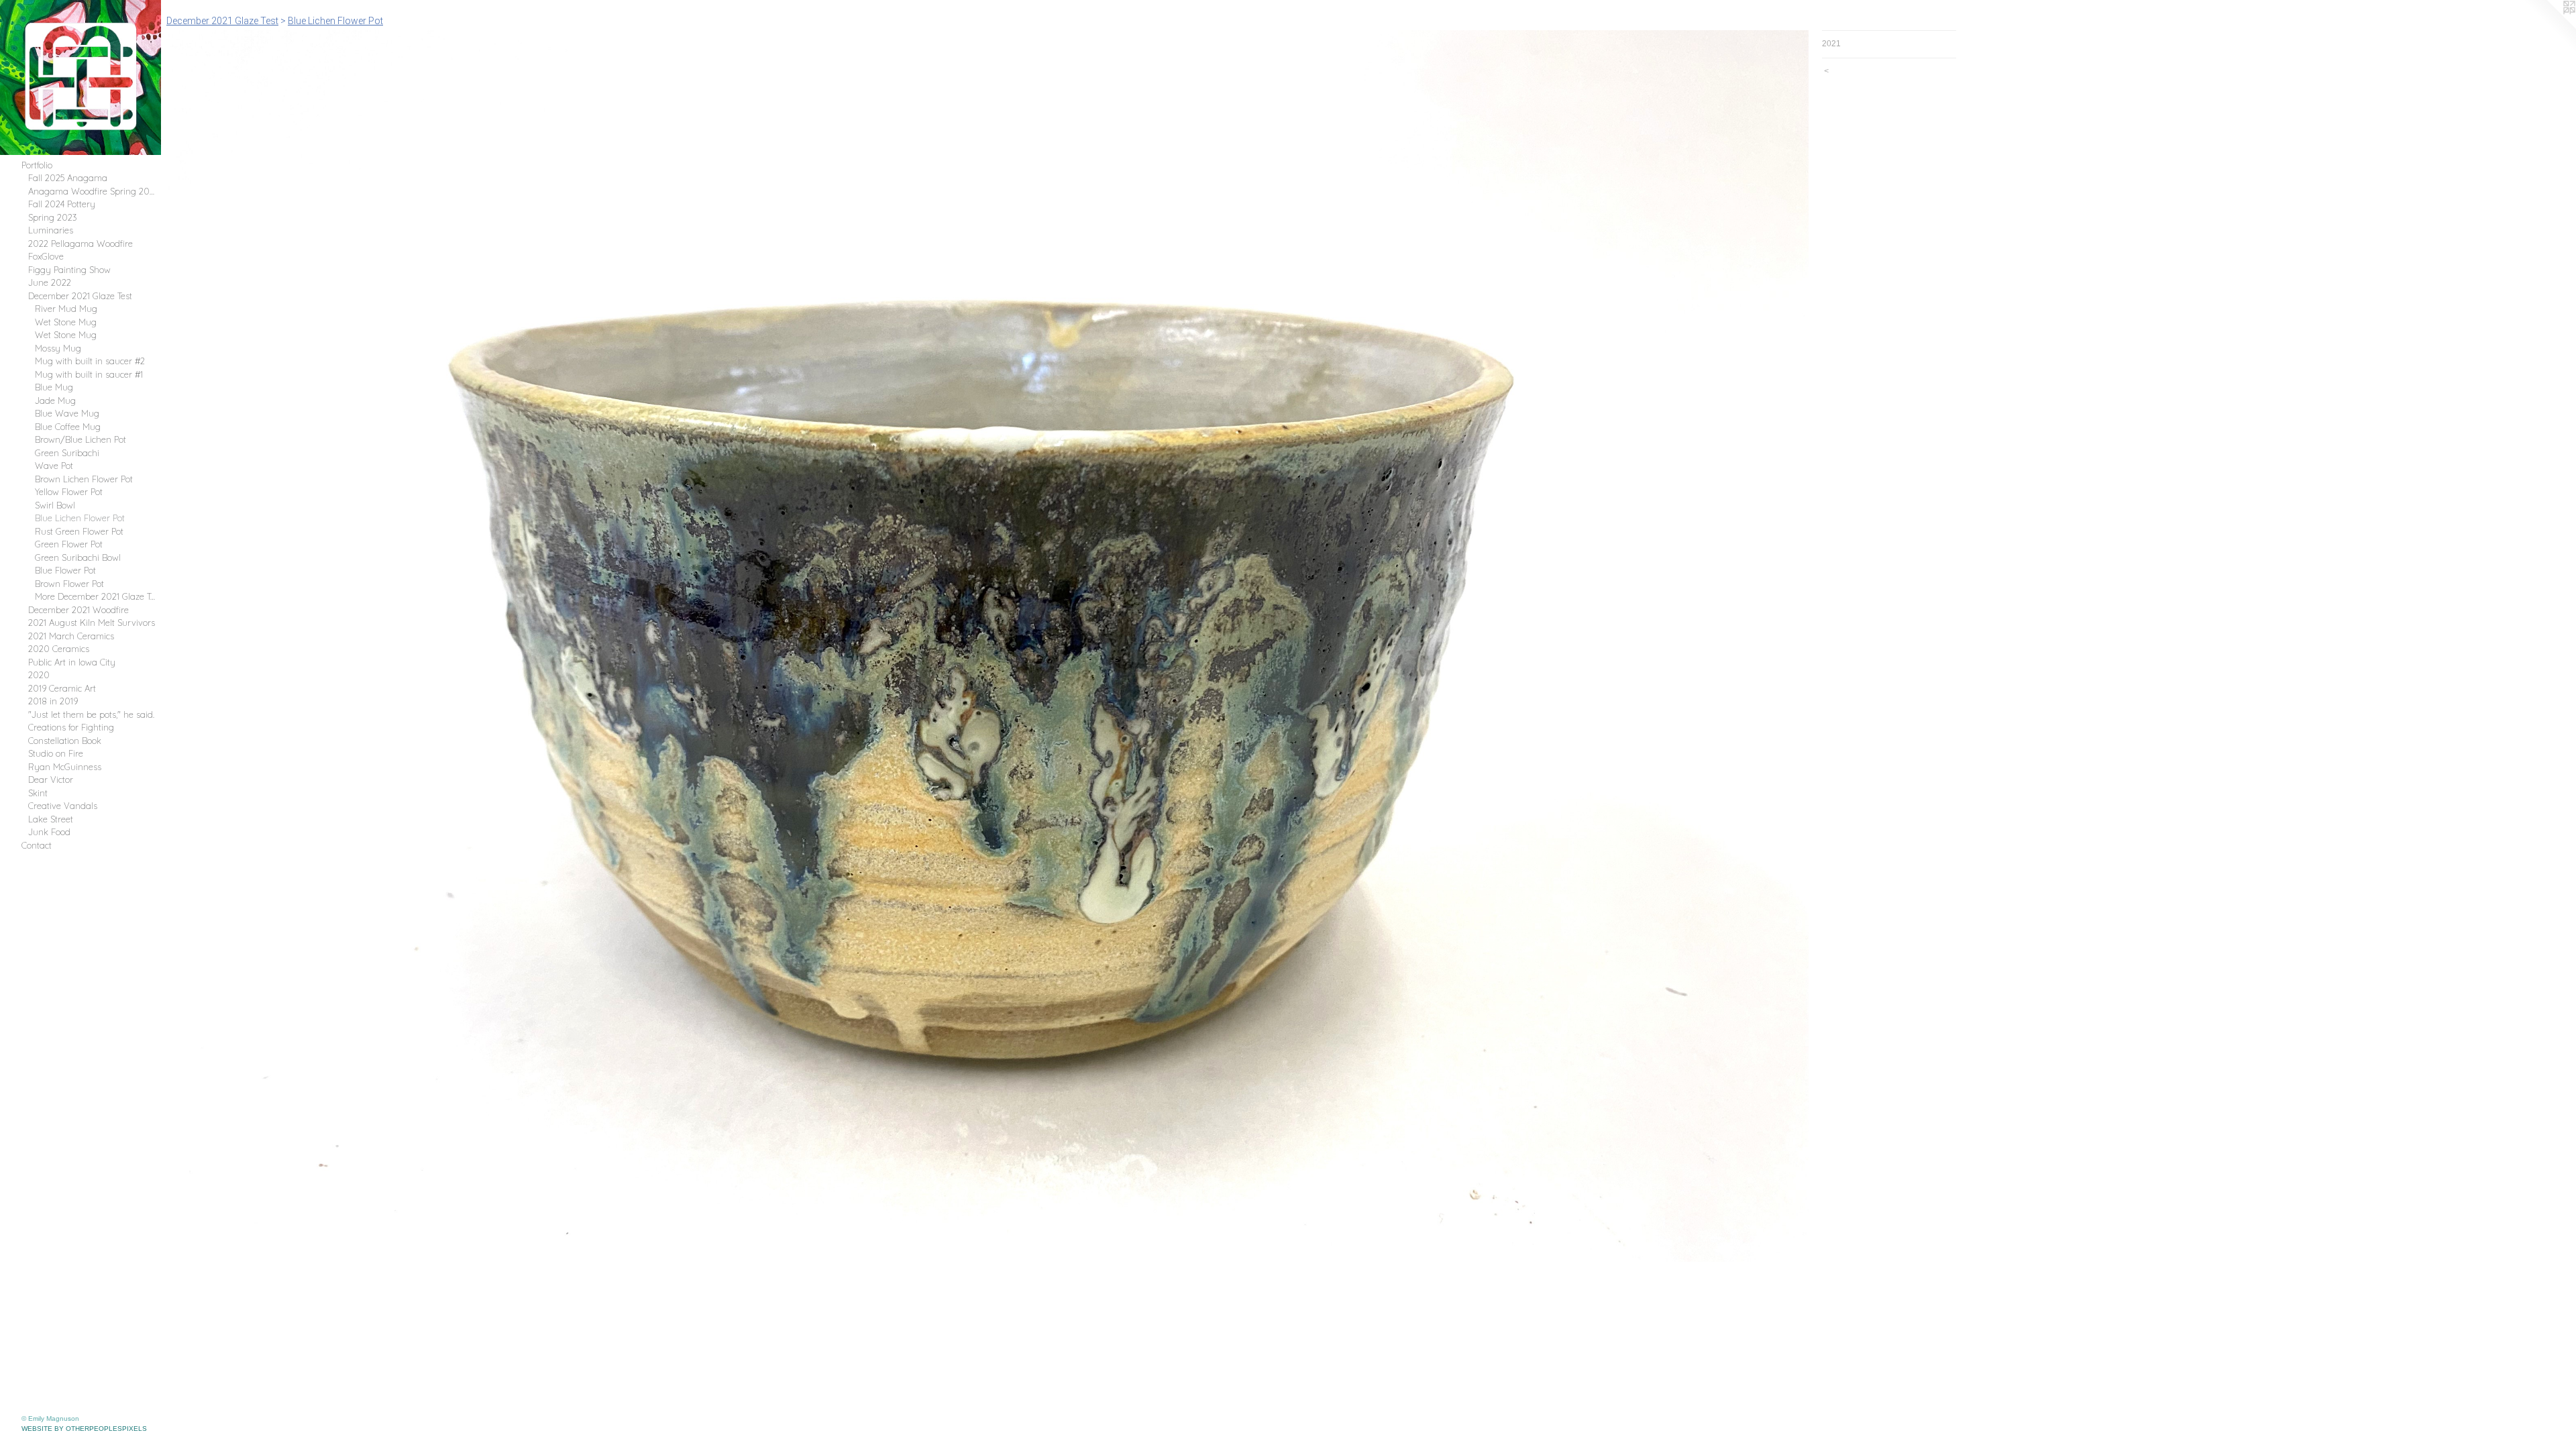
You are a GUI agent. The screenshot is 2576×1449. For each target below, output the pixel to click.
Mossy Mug (58, 348)
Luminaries (51, 230)
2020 (39, 675)
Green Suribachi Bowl (78, 557)
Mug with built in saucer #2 (90, 361)
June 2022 (50, 282)
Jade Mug (55, 400)
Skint (38, 793)
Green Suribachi (67, 453)
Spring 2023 (53, 217)
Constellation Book (65, 741)
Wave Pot (54, 466)
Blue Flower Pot (65, 570)
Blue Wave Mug (67, 413)
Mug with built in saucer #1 (89, 374)
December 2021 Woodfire (78, 610)
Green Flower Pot (69, 544)
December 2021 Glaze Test (80, 296)
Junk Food (49, 832)
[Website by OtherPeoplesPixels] (2549, 27)
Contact (37, 845)
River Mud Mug (66, 309)
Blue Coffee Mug (68, 427)
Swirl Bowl (55, 505)
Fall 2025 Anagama (68, 178)
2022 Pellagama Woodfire (80, 244)
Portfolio (37, 165)
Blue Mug (54, 387)
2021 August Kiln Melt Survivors (92, 623)
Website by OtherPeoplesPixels (84, 1429)
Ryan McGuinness (65, 767)
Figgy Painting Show (69, 270)
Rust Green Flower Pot (79, 531)
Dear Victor (51, 780)
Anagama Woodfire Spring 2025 (92, 191)
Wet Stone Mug (66, 322)
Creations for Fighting (71, 727)
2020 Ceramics (59, 649)
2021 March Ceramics (71, 636)
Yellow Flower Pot (69, 492)
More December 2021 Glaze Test (96, 596)
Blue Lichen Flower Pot (80, 518)
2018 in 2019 (53, 701)
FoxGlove (46, 256)
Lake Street (51, 819)
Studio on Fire (56, 753)
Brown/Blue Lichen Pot (80, 439)
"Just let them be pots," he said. (91, 714)
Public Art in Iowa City (72, 662)
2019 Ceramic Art (62, 688)
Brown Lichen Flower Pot (84, 479)
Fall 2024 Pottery (62, 204)
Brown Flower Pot (69, 584)
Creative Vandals (63, 806)
